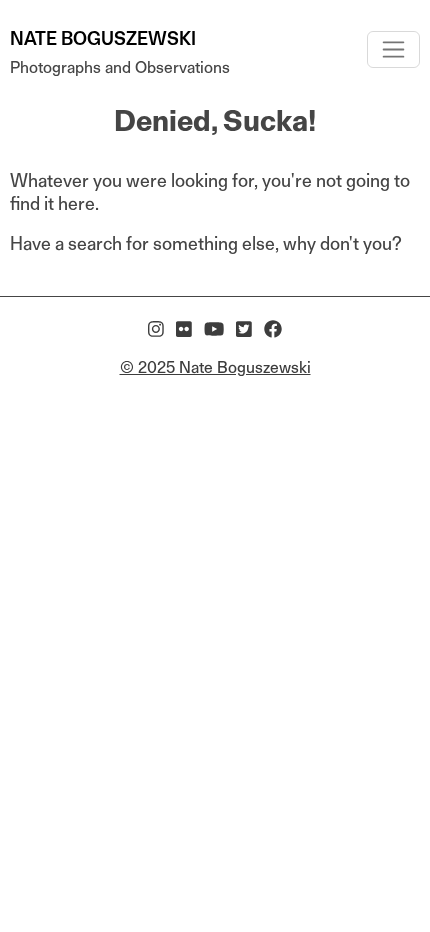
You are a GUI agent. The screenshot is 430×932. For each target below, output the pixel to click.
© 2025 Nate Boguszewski (215, 367)
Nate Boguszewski (103, 38)
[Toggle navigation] (393, 49)
